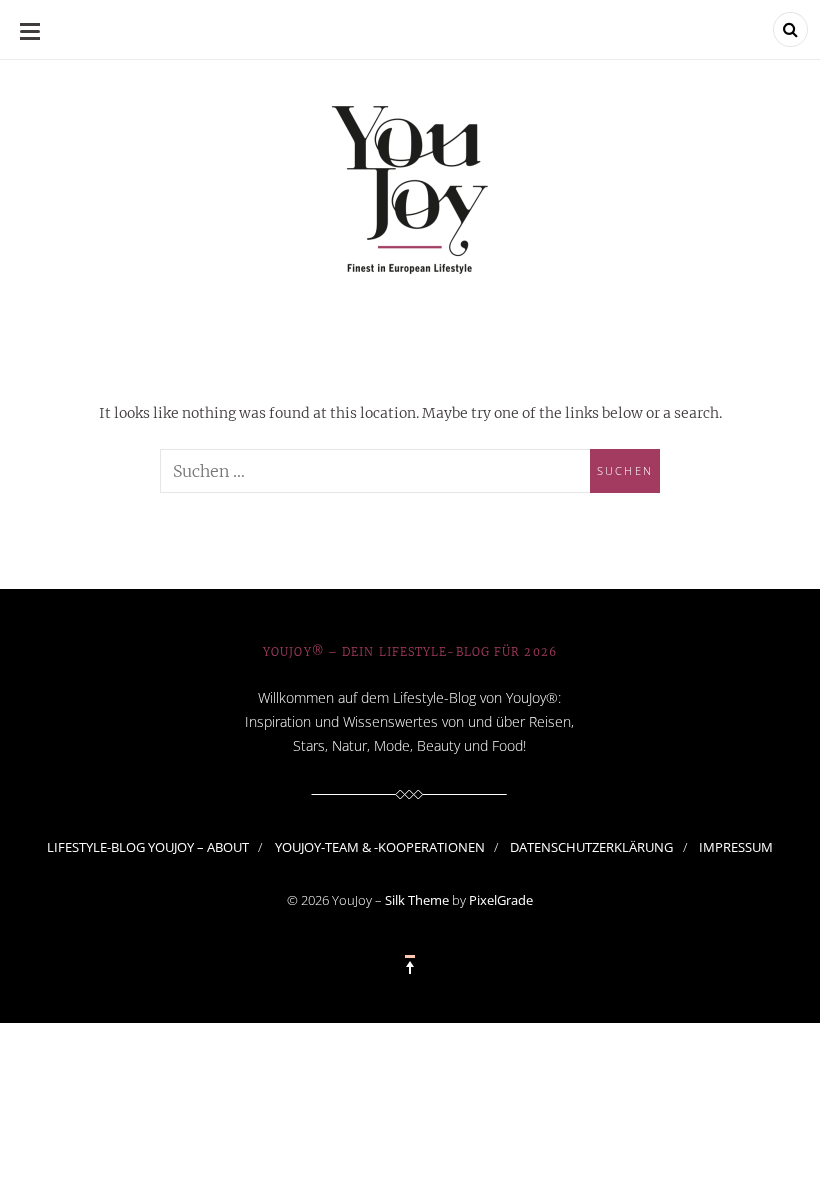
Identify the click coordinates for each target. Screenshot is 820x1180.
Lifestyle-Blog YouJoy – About (148, 847)
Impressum (736, 847)
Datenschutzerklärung (591, 847)
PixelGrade (501, 900)
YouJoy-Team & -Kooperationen (380, 847)
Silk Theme (417, 900)
